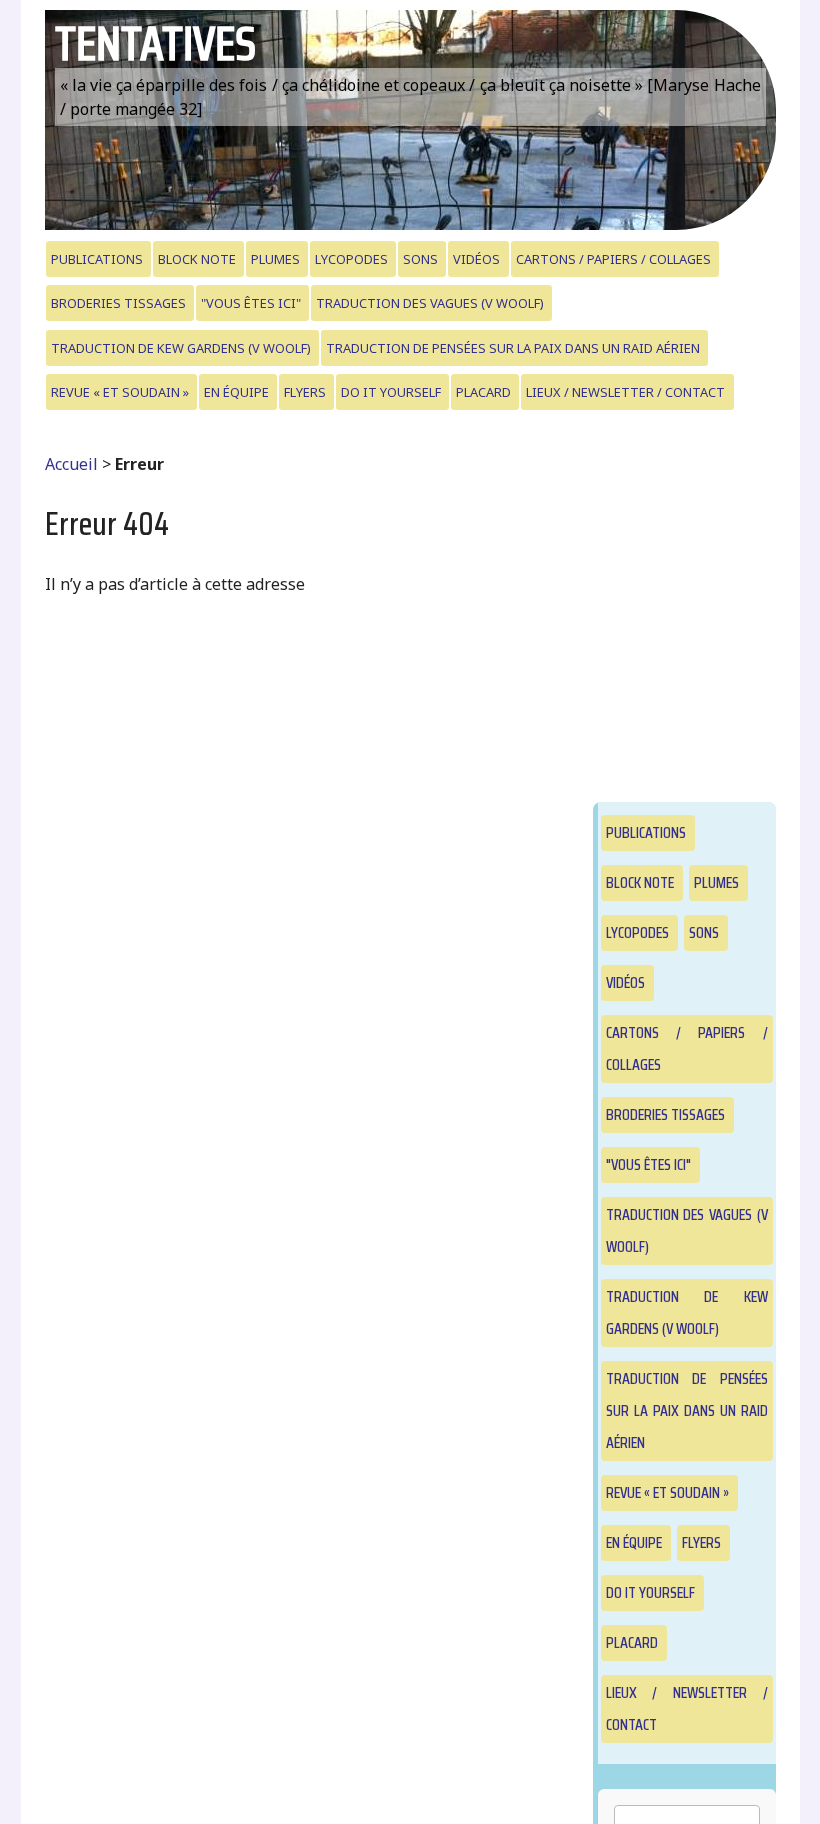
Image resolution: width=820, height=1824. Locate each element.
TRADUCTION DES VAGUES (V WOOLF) (430, 303)
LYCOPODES (351, 259)
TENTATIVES (155, 43)
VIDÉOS (476, 259)
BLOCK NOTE (197, 259)
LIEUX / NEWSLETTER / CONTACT (625, 392)
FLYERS (305, 392)
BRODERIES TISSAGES (118, 303)
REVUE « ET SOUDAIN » (120, 392)
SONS (420, 259)
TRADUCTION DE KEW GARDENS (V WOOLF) (181, 348)
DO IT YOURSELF (391, 392)
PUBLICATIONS (97, 259)
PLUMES (275, 259)
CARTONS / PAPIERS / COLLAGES (613, 259)
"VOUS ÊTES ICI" (251, 303)
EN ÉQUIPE (236, 392)
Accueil (71, 464)
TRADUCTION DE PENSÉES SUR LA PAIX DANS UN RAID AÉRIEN (513, 348)
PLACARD (483, 392)
